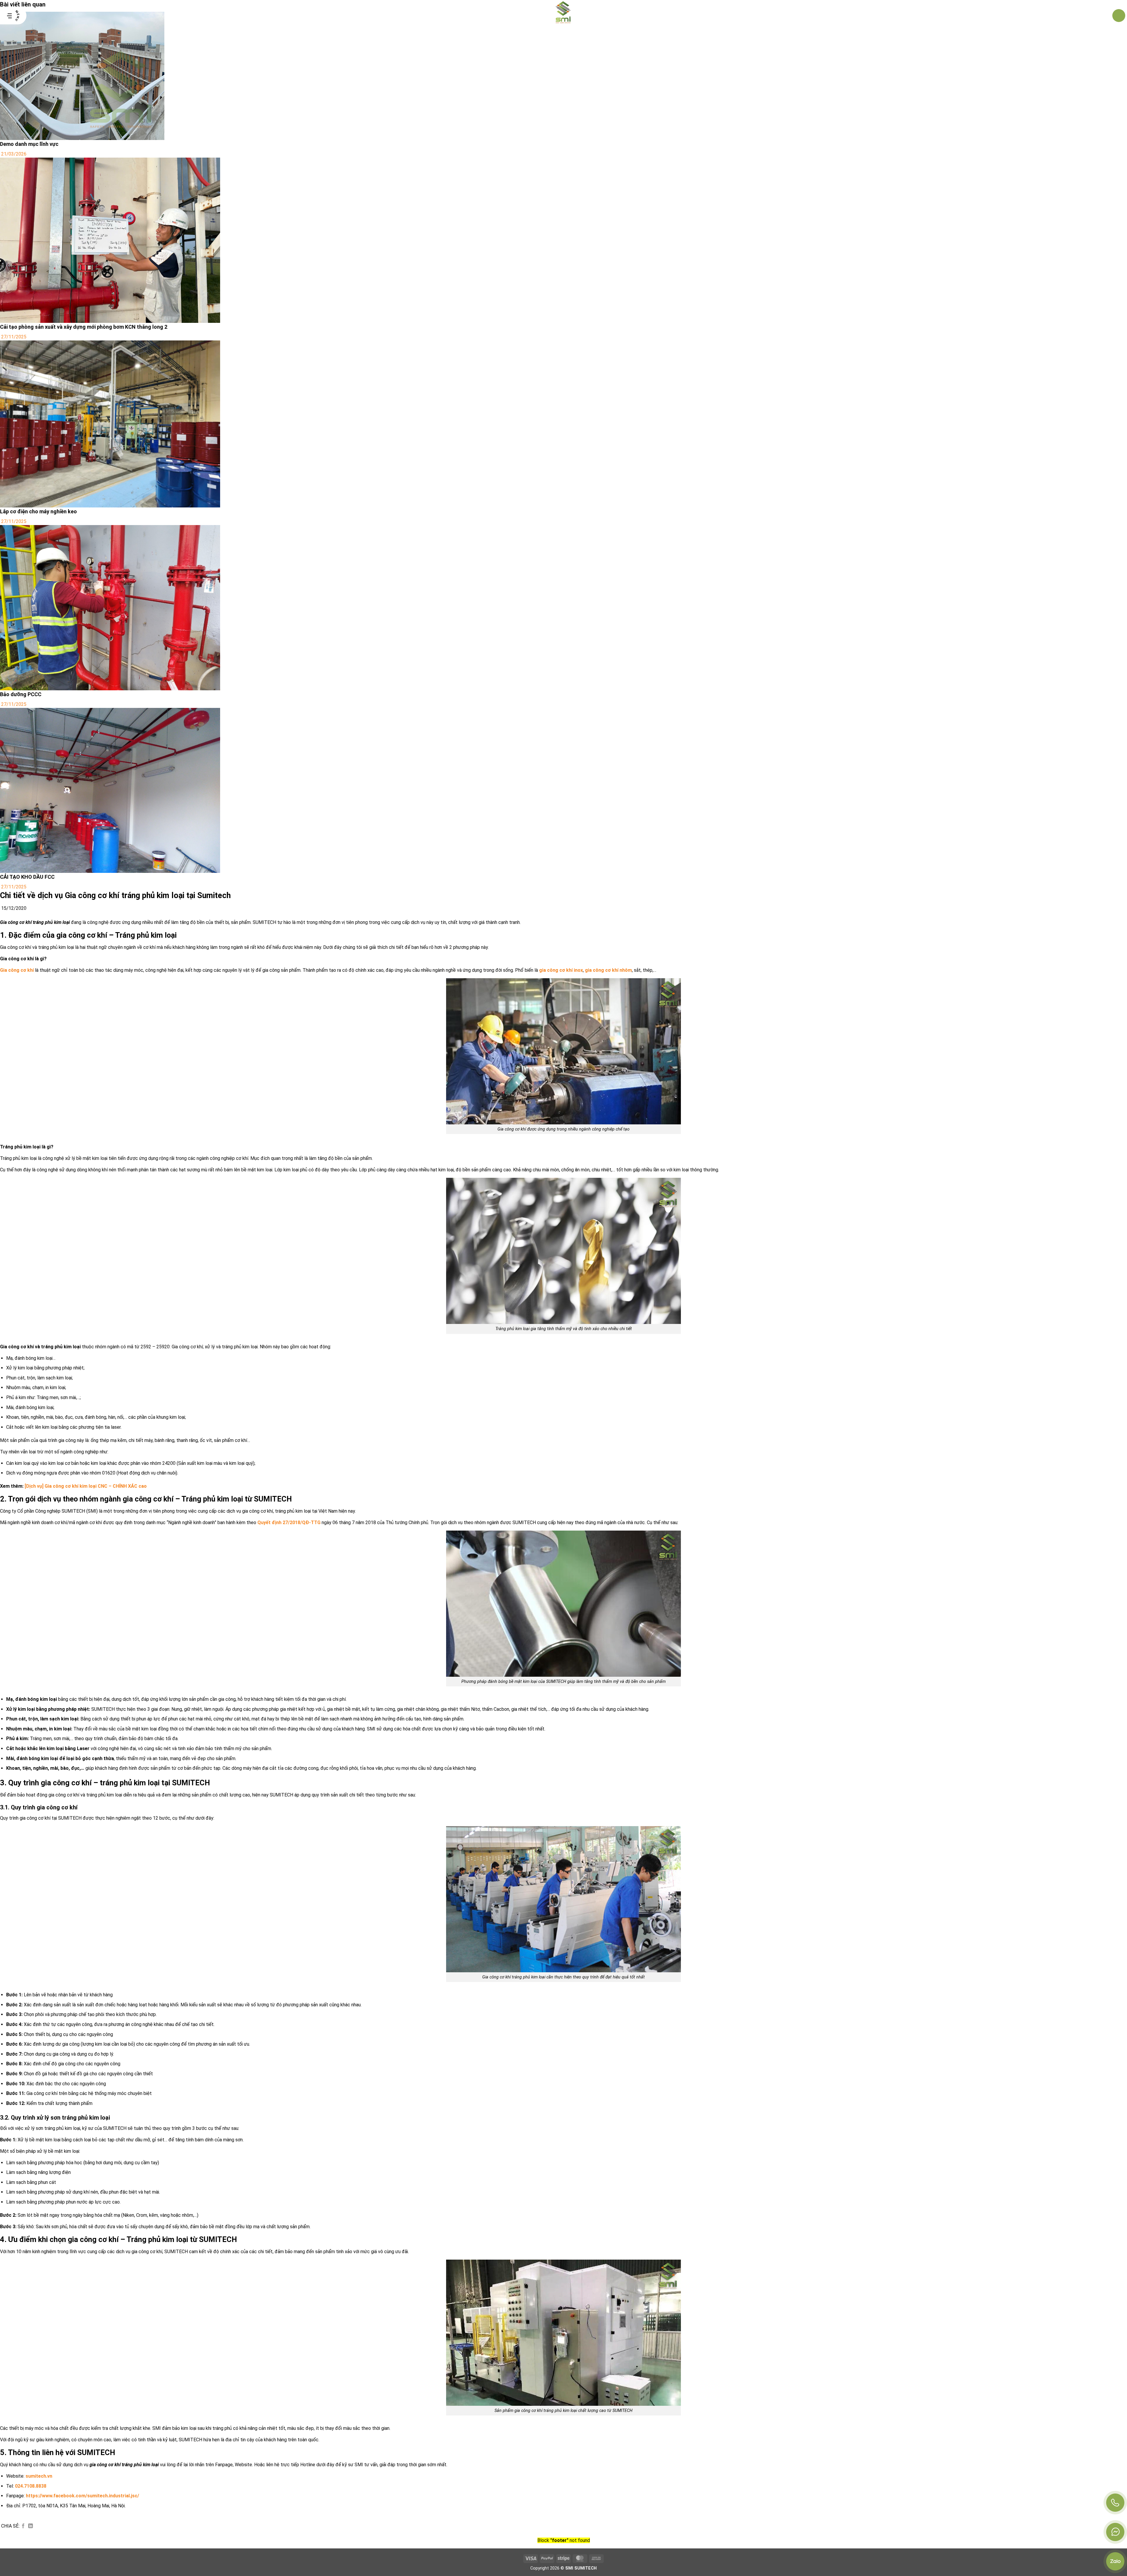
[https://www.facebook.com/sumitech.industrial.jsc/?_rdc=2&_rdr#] (1115, 2532)
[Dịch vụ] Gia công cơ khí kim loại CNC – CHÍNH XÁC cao (86, 1486)
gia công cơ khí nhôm (608, 970)
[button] (13, 16)
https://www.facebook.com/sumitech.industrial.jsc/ (82, 2496)
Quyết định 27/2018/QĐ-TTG (289, 1523)
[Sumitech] (564, 16)
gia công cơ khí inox (561, 970)
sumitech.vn (39, 2476)
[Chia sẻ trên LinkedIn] (31, 2526)
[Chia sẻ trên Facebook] (23, 2526)
